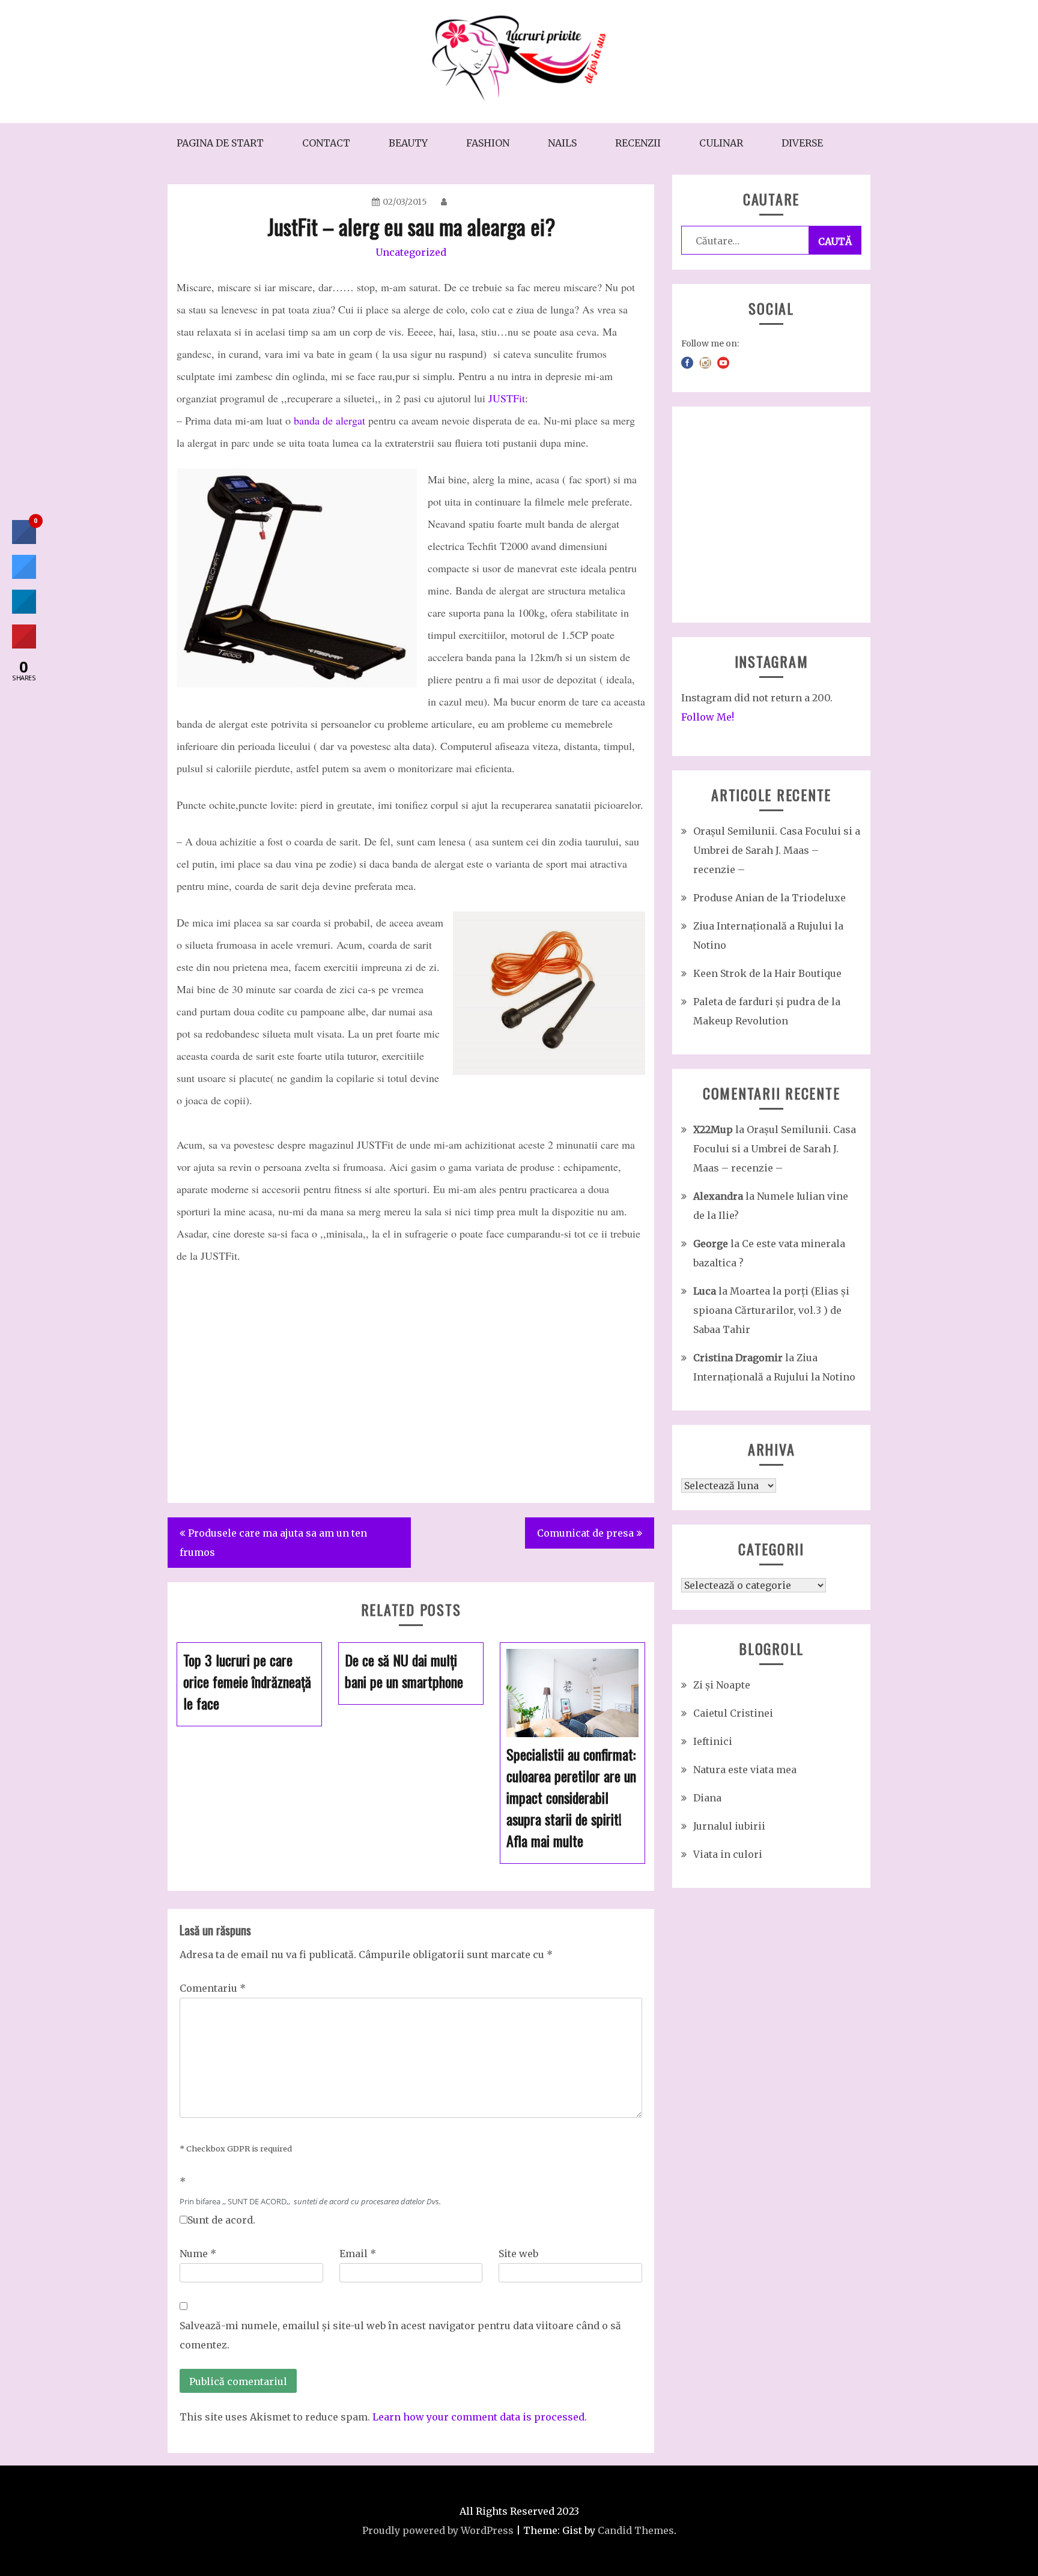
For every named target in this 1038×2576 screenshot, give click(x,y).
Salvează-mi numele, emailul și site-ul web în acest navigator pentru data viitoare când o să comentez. (400, 2335)
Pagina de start (220, 143)
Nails (562, 143)
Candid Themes (636, 2530)
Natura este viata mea (745, 1770)
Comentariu (213, 1988)
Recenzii (638, 143)
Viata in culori (728, 1854)
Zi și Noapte (722, 1685)
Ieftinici (713, 1741)
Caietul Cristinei (733, 1713)
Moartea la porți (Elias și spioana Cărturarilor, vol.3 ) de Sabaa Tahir (771, 1310)
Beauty (408, 143)
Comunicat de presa (585, 1533)
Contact (326, 143)
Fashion (488, 143)
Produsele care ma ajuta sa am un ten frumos (273, 1543)
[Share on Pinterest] (24, 645)
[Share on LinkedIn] (24, 610)
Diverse (802, 143)
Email (358, 2254)
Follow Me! (708, 717)
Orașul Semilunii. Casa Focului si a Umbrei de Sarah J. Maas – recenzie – (777, 850)
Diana (707, 1798)
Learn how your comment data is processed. (480, 2417)
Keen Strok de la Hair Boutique (767, 973)
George (711, 1244)
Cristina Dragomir (738, 1358)
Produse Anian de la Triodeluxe (769, 898)
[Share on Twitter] (24, 575)
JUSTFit (507, 398)
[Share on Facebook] (24, 540)
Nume (198, 2254)
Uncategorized (411, 252)
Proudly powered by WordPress (438, 2530)
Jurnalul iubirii (729, 1826)
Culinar (721, 143)
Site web (518, 2254)
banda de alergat (329, 420)
